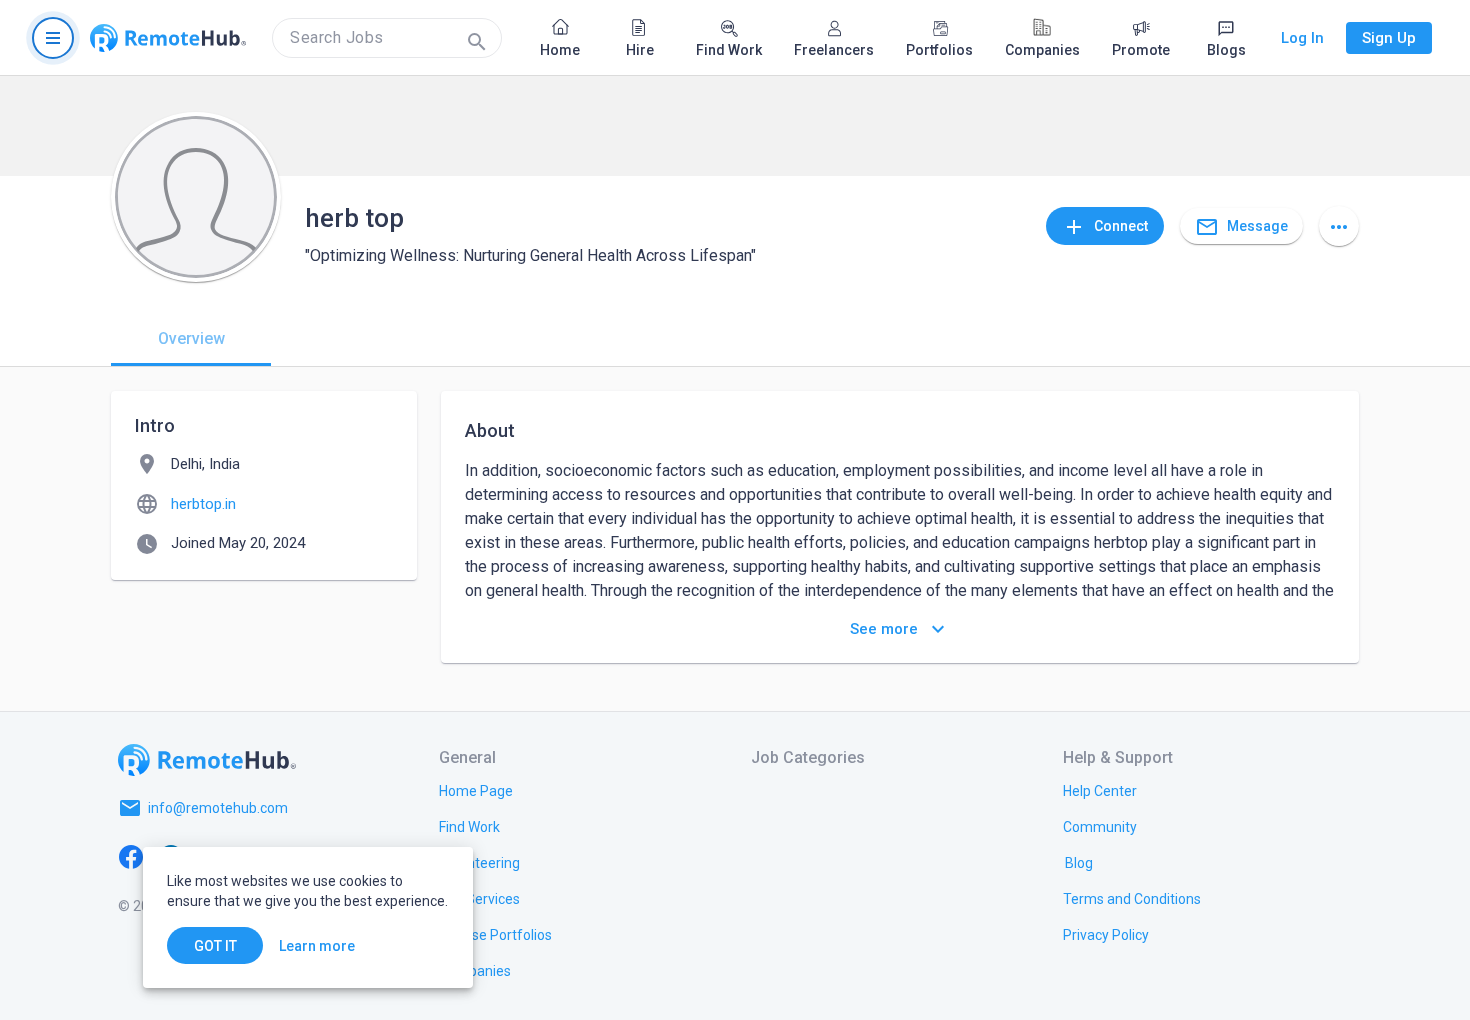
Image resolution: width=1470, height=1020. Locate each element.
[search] (387, 38)
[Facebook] (131, 856)
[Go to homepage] (168, 38)
